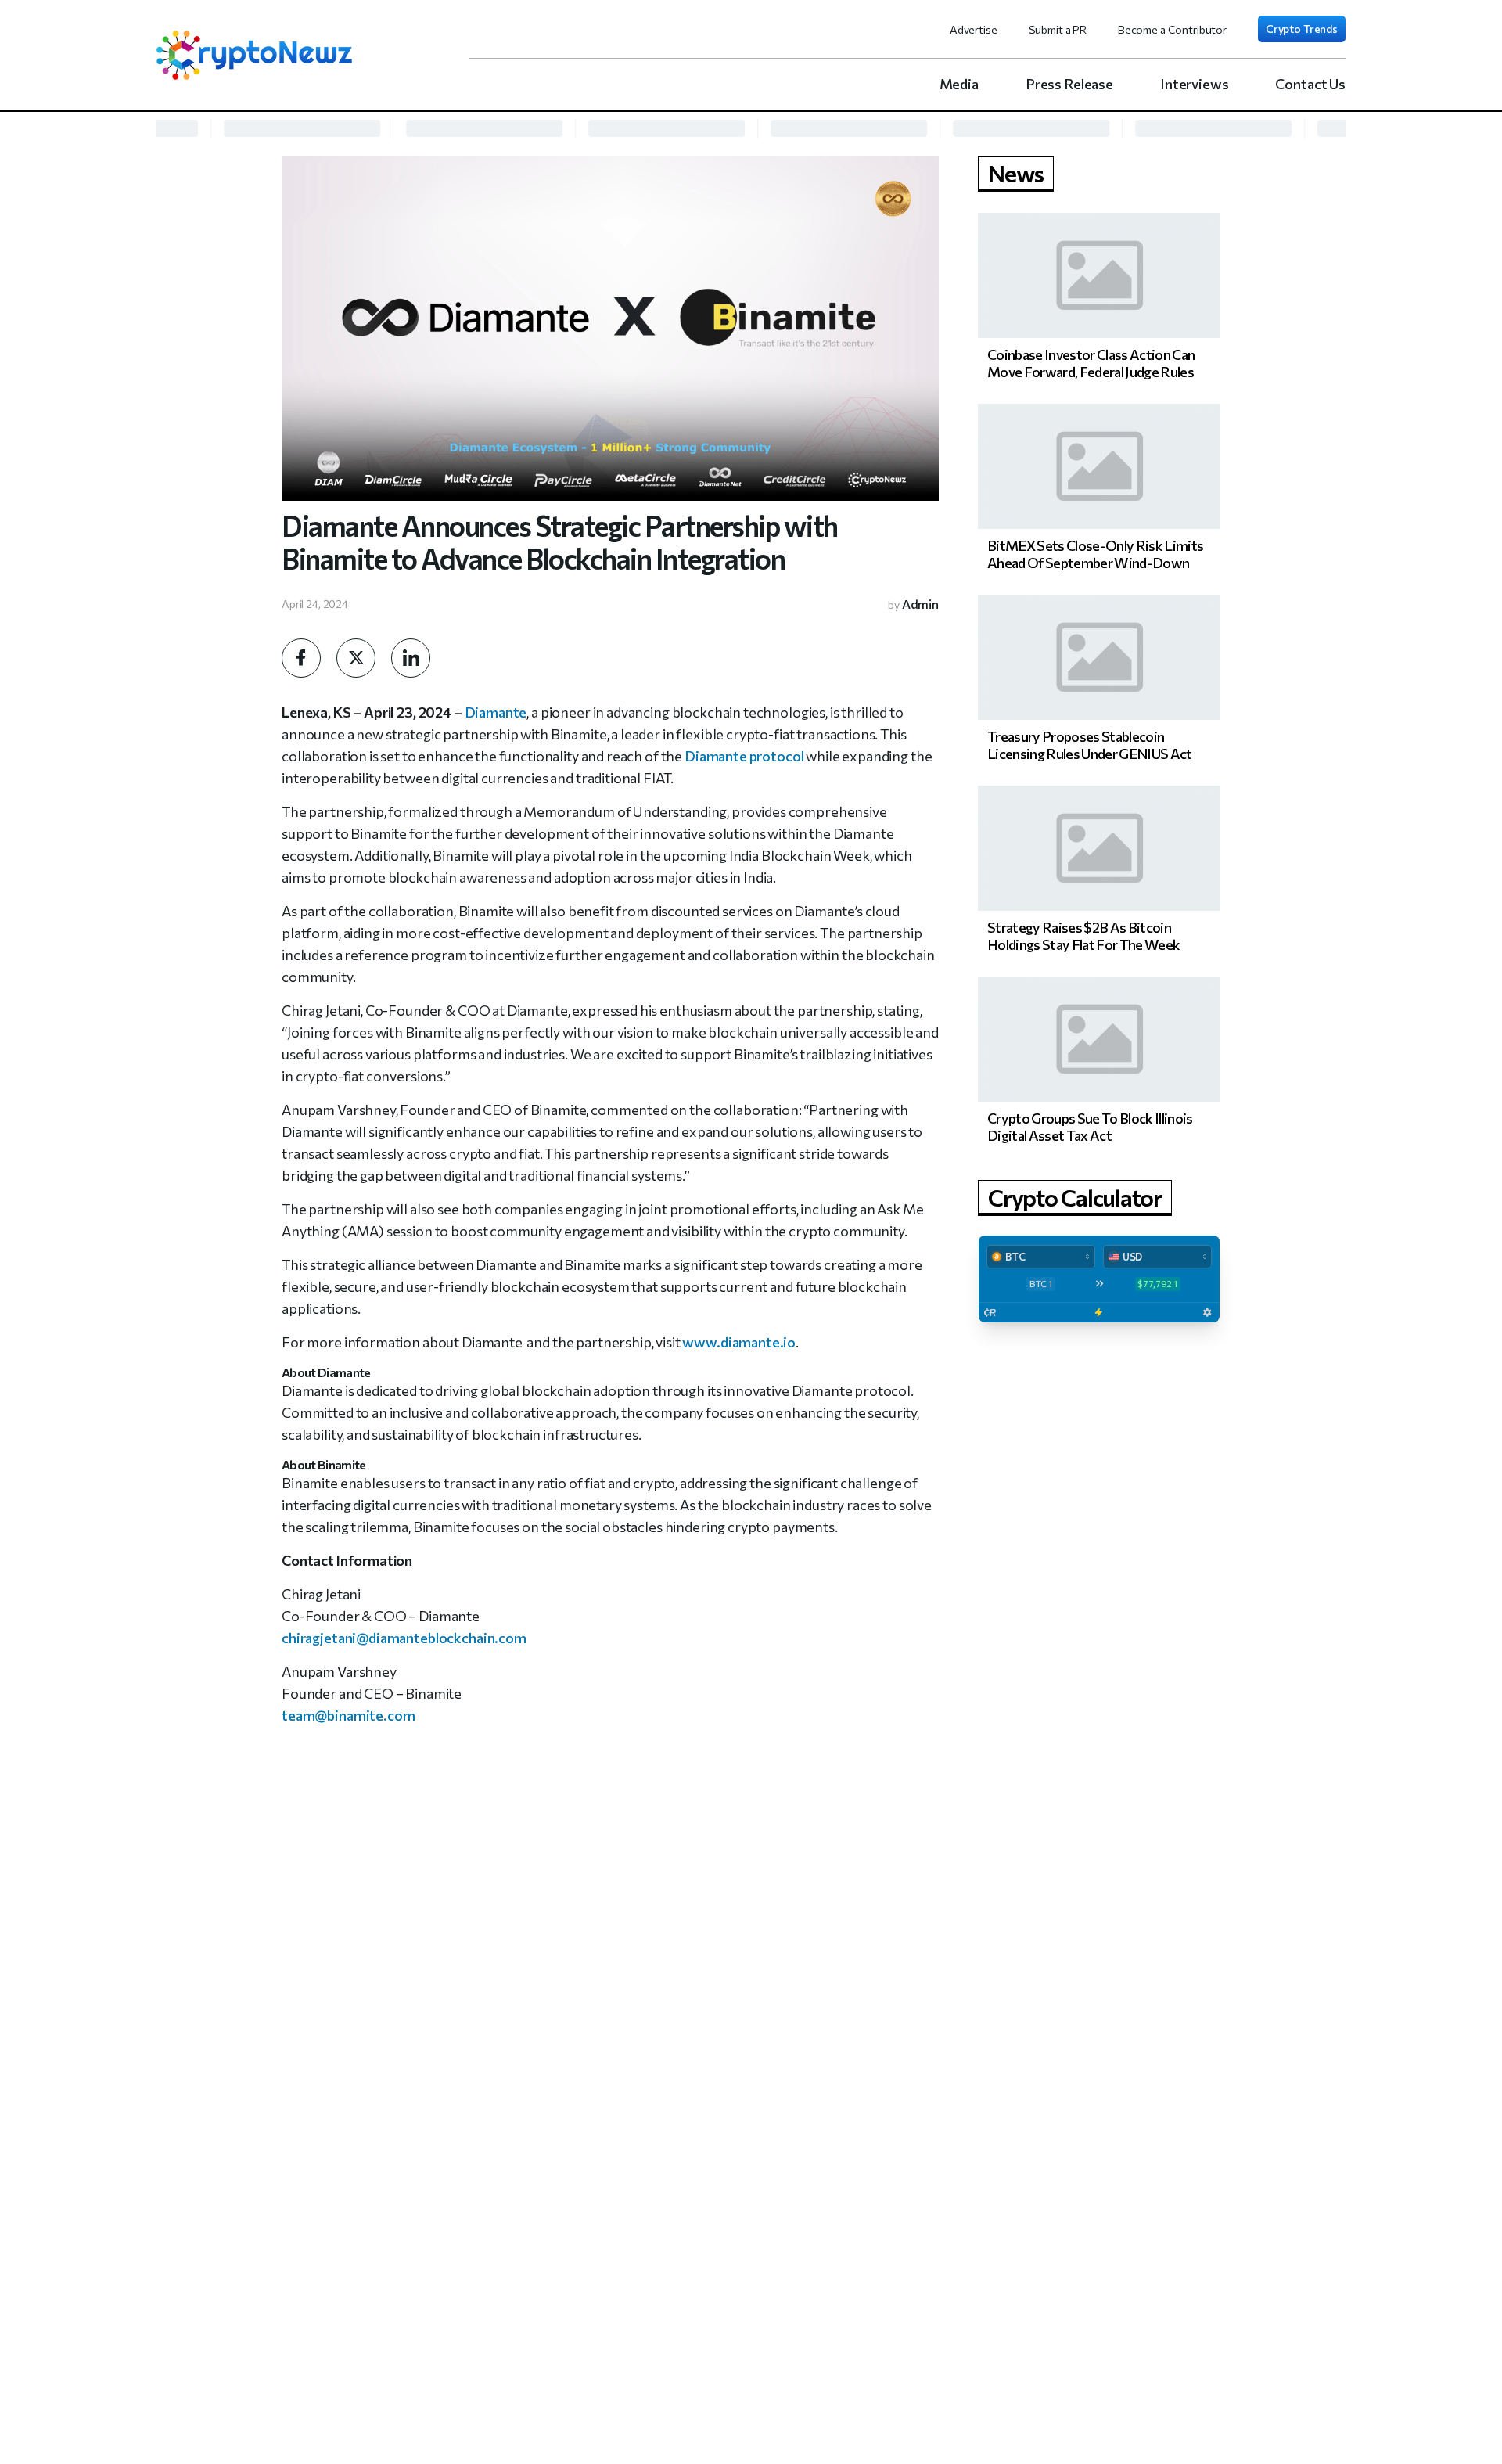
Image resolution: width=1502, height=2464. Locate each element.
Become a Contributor (1172, 29)
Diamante (496, 712)
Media (959, 84)
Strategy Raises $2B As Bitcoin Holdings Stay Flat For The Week (1083, 936)
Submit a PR (1058, 29)
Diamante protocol (744, 756)
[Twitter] (356, 658)
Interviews (1195, 84)
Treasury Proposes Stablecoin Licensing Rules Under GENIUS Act (1090, 745)
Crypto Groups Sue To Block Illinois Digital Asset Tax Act (1090, 1127)
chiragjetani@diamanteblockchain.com (404, 1638)
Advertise (974, 29)
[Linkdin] (411, 658)
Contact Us (1310, 84)
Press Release (1069, 84)
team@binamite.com (348, 1715)
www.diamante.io (739, 1342)
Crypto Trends (1302, 29)
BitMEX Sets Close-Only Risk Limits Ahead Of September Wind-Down (1095, 554)
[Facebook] (301, 658)
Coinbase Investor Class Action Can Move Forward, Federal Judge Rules (1091, 363)
